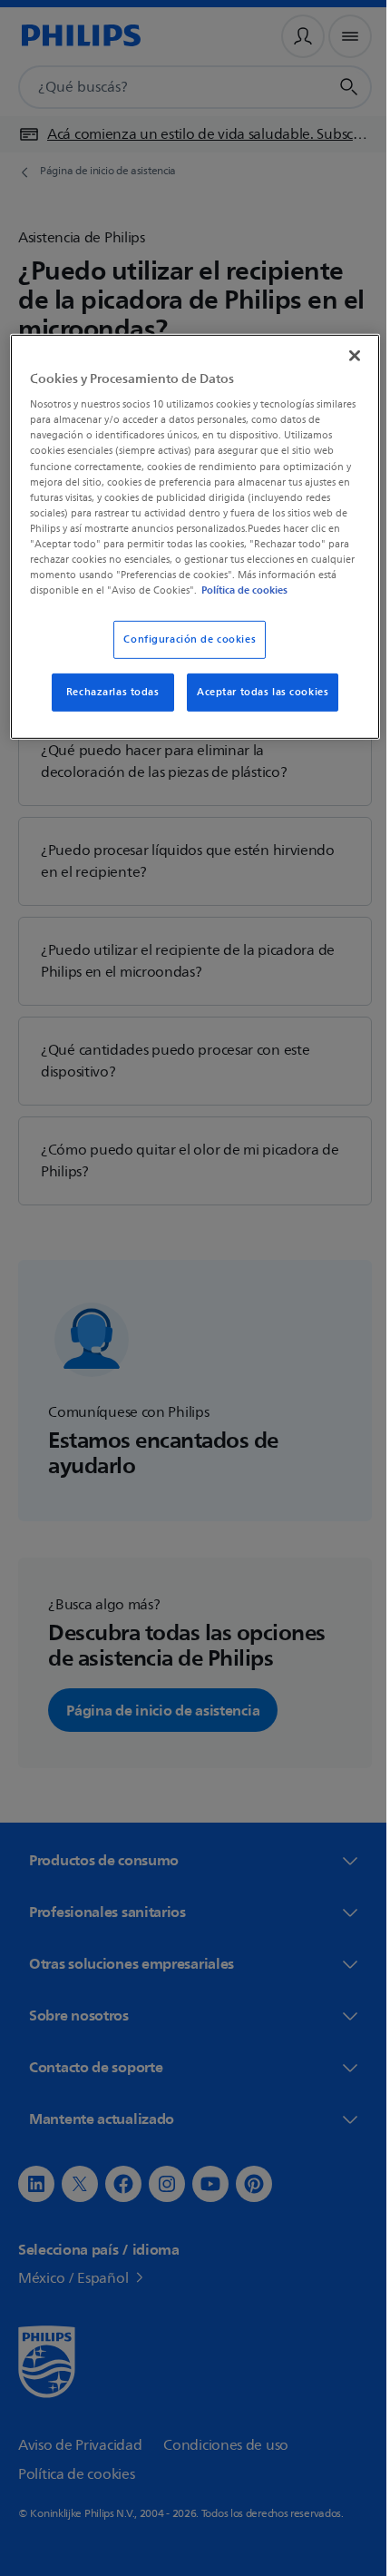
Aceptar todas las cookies (256, 706)
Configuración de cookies (183, 653)
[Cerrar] (342, 353)
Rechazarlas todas (106, 706)
